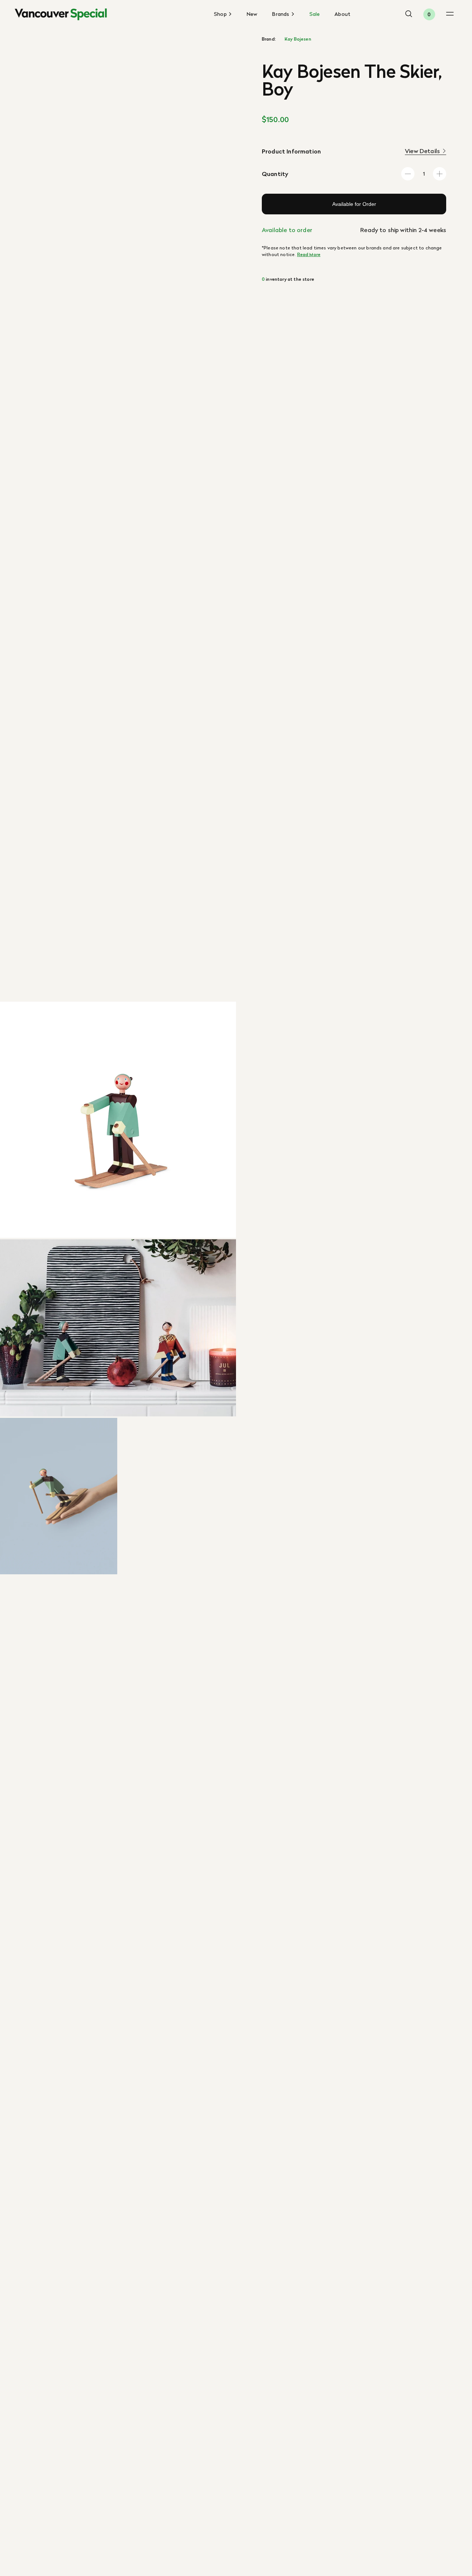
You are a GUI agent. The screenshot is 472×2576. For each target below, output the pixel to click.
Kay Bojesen (298, 39)
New (252, 14)
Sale (315, 14)
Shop (221, 14)
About (342, 14)
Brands (281, 14)
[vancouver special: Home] (61, 14)
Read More (309, 254)
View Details (422, 151)
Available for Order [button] (354, 204)
